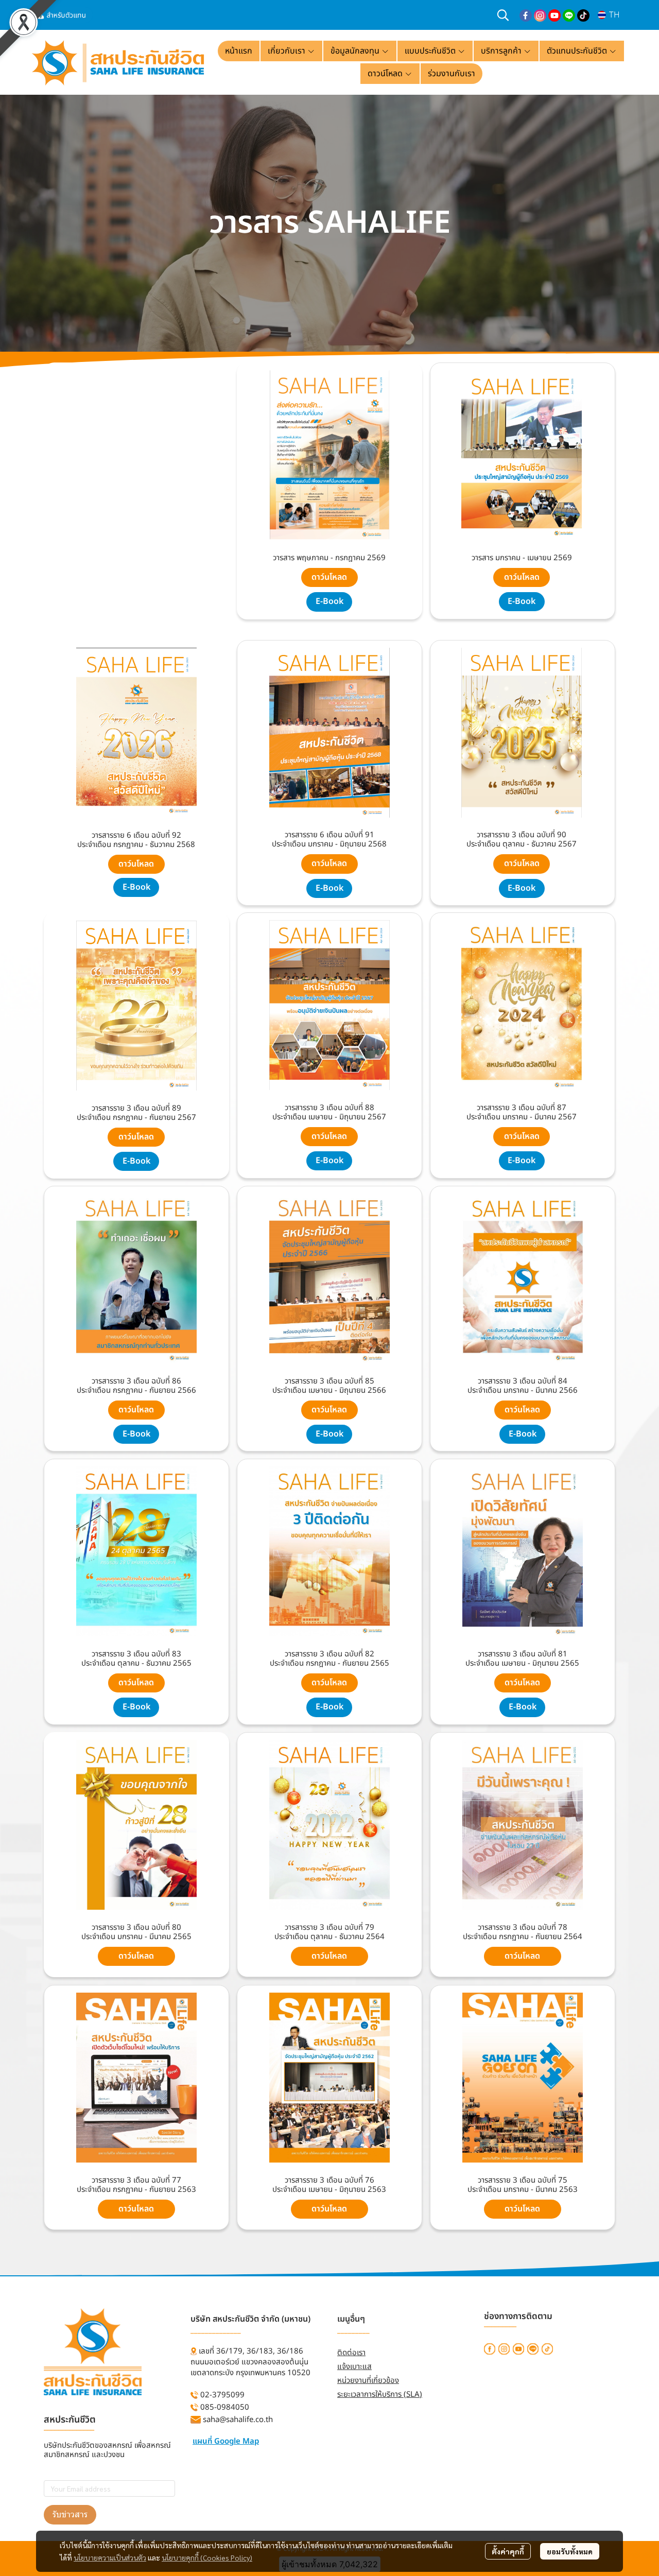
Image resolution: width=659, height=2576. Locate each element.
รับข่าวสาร (70, 2514)
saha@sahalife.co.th (238, 2420)
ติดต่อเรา (351, 2353)
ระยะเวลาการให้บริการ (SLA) (380, 2395)
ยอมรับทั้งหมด (570, 2551)
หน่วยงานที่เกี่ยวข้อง (368, 2381)
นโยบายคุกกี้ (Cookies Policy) (207, 2557)
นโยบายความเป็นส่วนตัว (110, 2557)
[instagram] (540, 15)
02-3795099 (222, 2395)
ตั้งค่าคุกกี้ (508, 2551)
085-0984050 (225, 2407)
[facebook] (526, 15)
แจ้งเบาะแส (354, 2367)
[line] (569, 15)
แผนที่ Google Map (226, 2441)
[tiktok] (583, 15)
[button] (503, 15)
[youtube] (554, 15)
